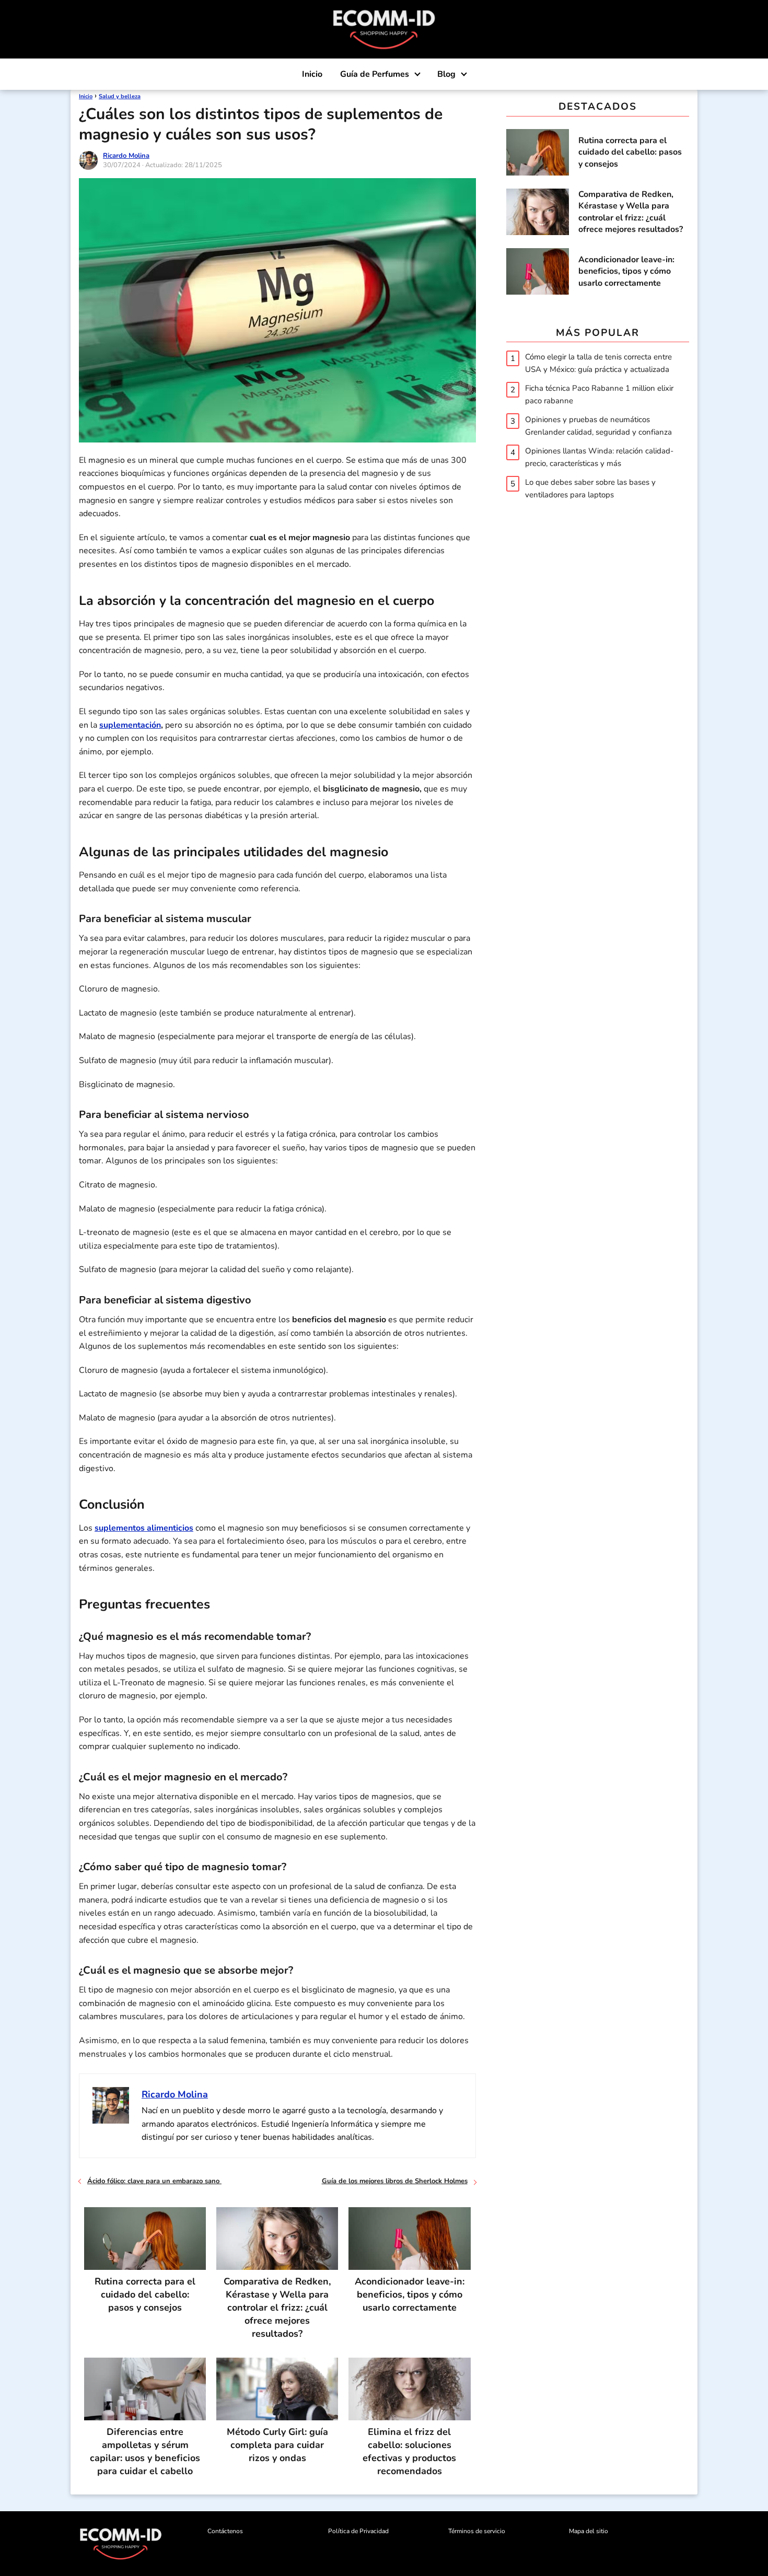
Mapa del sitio (589, 2531)
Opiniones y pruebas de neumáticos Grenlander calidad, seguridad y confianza (598, 425)
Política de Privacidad (358, 2531)
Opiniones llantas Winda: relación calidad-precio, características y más (599, 457)
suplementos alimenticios (144, 1528)
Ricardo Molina (126, 156)
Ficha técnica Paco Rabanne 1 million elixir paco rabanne (599, 394)
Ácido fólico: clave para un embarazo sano (154, 2181)
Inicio (312, 74)
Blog (446, 74)
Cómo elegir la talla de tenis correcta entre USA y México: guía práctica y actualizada (598, 363)
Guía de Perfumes (375, 74)
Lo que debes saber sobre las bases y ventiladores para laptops (590, 488)
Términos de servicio (477, 2531)
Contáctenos (225, 2531)
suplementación (130, 725)
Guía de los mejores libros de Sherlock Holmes (395, 2181)
